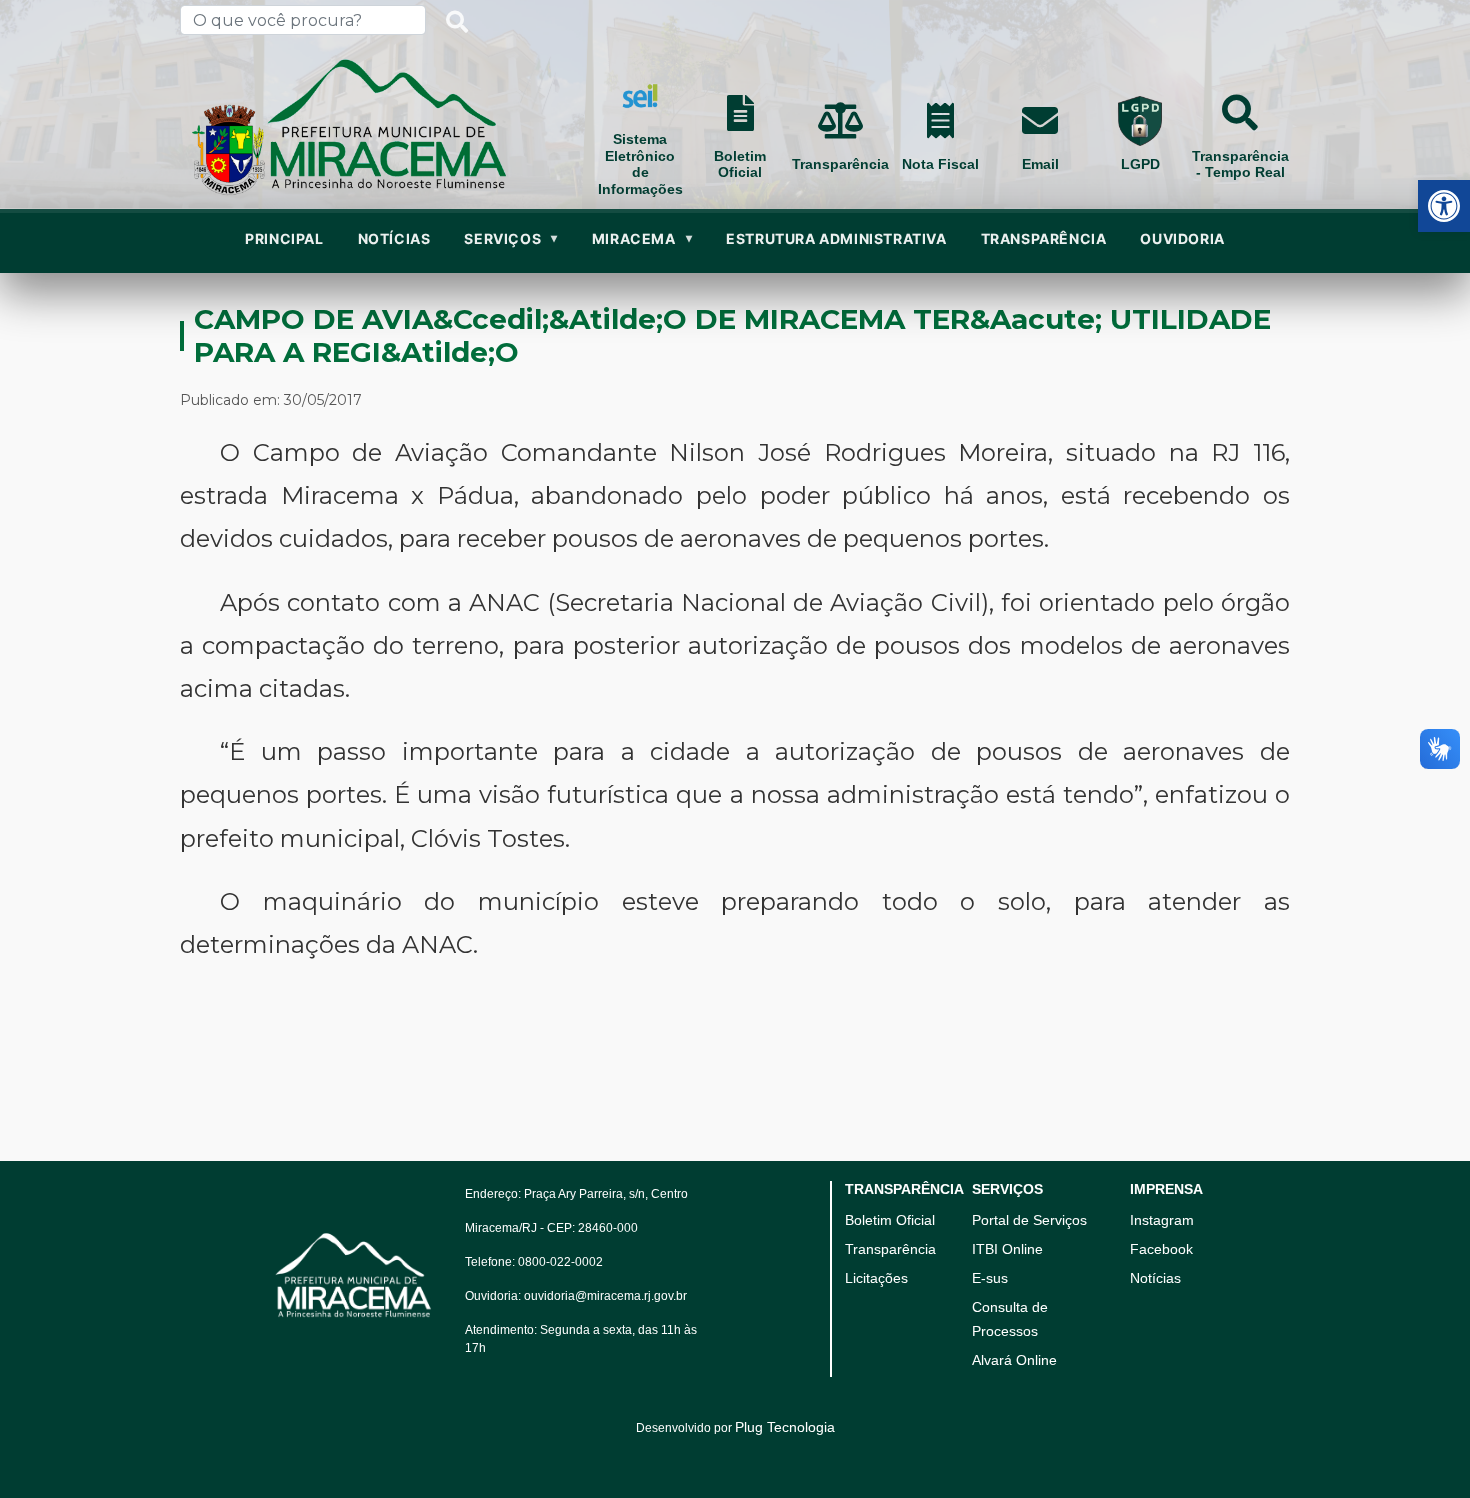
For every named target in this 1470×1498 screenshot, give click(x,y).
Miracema (642, 238)
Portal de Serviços (1029, 1220)
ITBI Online (1007, 1249)
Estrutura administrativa (836, 238)
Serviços (510, 238)
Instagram (1162, 1220)
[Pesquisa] (457, 20)
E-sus (990, 1278)
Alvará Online (1014, 1360)
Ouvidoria (1182, 238)
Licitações (876, 1278)
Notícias (1155, 1278)
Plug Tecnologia (785, 1427)
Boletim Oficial (890, 1220)
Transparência (1044, 238)
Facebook (1161, 1249)
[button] (1444, 206)
